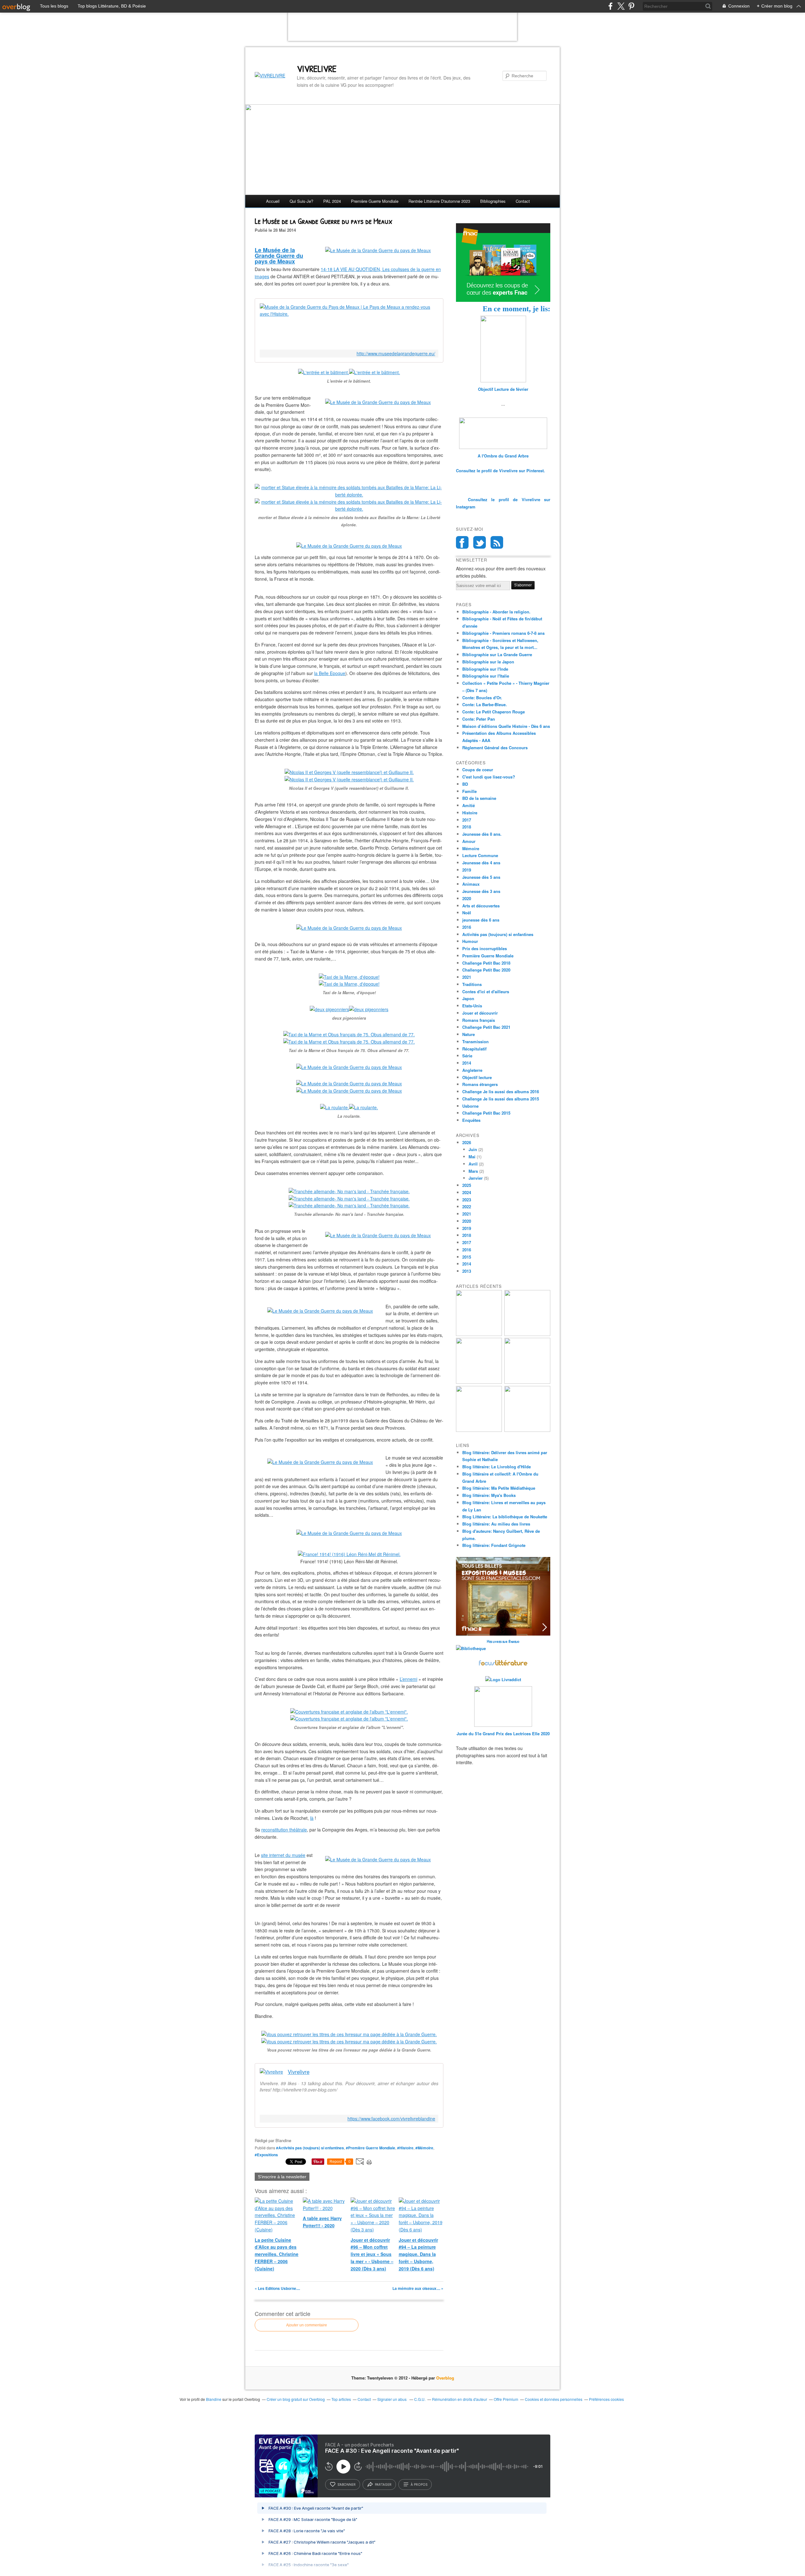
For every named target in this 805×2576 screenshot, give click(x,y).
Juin (473, 1149)
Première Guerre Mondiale (488, 956)
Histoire (470, 813)
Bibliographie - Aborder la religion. (496, 612)
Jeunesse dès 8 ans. (482, 834)
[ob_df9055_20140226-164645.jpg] (378, 1235)
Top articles (341, 2399)
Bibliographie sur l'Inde (485, 669)
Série (467, 1056)
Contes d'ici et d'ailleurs (486, 992)
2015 (467, 1257)
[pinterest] (631, 6)
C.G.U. (420, 2399)
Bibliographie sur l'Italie (486, 676)
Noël (467, 913)
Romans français (479, 1020)
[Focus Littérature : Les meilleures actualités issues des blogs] (503, 1665)
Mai (472, 1157)
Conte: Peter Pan (479, 719)
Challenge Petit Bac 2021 (486, 1027)
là (312, 1818)
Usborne (470, 1106)
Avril (473, 1164)
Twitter (480, 542)
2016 (467, 927)
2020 (467, 898)
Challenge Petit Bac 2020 (486, 970)
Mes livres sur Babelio (503, 1641)
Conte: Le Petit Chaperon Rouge (494, 712)
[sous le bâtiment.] (378, 402)
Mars (473, 1171)
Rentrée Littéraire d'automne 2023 (439, 201)
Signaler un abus (392, 2399)
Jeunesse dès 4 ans (481, 863)
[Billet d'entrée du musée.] (378, 250)
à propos (419, 2485)
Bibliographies (493, 201)
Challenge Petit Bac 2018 (486, 963)
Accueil (273, 201)
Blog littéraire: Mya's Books (489, 1495)
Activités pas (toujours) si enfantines (498, 934)
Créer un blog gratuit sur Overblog (296, 2399)
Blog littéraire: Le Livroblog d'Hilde (497, 1467)
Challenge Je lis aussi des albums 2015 (501, 1099)
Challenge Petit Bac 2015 (486, 1113)
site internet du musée (283, 1855)
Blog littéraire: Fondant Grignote (494, 1545)
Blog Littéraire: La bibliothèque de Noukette (505, 1517)
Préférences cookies (606, 2399)
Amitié (469, 805)
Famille (469, 791)
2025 (467, 1185)
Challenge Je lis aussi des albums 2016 (501, 1091)
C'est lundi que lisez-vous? (489, 777)
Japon (468, 998)
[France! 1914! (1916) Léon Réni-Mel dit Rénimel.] (349, 1554)
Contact (523, 201)
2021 (467, 977)
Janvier (476, 1178)
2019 (467, 870)
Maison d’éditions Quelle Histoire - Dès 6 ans (506, 726)
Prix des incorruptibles (485, 948)
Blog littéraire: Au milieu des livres (496, 1524)
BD (465, 784)
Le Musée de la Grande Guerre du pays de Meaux (279, 256)
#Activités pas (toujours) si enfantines (310, 2148)
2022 (467, 1207)
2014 (467, 1063)
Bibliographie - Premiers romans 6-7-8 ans (503, 633)
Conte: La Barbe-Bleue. (485, 704)
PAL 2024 (332, 201)
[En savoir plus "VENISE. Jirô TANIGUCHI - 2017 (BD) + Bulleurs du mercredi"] (479, 1334)
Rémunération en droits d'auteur (460, 2399)
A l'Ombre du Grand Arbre (503, 456)
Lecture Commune (480, 855)
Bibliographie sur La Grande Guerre (497, 654)
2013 (467, 1271)
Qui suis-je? (301, 201)
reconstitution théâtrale (284, 1830)
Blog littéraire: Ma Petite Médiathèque (499, 1488)
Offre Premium (506, 2399)
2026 (467, 1142)
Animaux (471, 884)
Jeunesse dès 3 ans (481, 891)
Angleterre (472, 1070)
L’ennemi (408, 1679)
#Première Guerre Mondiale (371, 2148)
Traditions (472, 984)
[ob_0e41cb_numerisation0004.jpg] (320, 1311)
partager (383, 2485)
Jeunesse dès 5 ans (481, 877)
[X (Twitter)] (621, 6)
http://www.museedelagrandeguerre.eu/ (396, 354)
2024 (467, 1192)
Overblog (445, 2378)
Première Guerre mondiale (375, 201)
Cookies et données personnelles (554, 2399)
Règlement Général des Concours (495, 748)
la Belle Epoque (330, 673)
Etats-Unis (472, 1006)
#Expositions (266, 2155)
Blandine (214, 2399)
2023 (467, 1200)
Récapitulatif (474, 1049)
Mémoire (471, 848)
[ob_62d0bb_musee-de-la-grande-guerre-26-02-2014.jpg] (320, 1462)
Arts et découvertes (481, 906)
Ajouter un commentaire (307, 2325)
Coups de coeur (478, 770)
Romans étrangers (480, 1084)
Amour (469, 841)
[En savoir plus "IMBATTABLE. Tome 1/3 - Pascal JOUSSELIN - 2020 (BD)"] (527, 1430)
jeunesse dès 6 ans (481, 920)
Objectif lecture (477, 1077)
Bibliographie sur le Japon (488, 662)
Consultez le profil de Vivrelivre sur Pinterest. (500, 471)
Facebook (462, 542)
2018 (467, 827)
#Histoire (405, 2148)
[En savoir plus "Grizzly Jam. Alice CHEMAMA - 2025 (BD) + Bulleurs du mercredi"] (527, 1382)
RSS (497, 542)
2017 (467, 820)
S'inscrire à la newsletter (282, 2177)
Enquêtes (471, 1120)
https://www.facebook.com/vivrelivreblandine (391, 2119)
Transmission (475, 1041)
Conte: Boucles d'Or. (482, 698)
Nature (469, 1034)
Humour (470, 941)
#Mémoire (424, 2148)
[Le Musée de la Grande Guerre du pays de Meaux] (349, 546)
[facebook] (611, 6)
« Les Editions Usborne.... (277, 2288)
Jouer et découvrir (480, 1013)
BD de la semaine (479, 798)
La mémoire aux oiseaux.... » (418, 2288)
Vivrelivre (299, 2072)
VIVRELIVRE (317, 69)
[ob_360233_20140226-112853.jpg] (378, 1859)
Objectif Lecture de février (503, 389)
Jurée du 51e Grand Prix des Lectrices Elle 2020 (503, 1734)
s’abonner (347, 2485)
